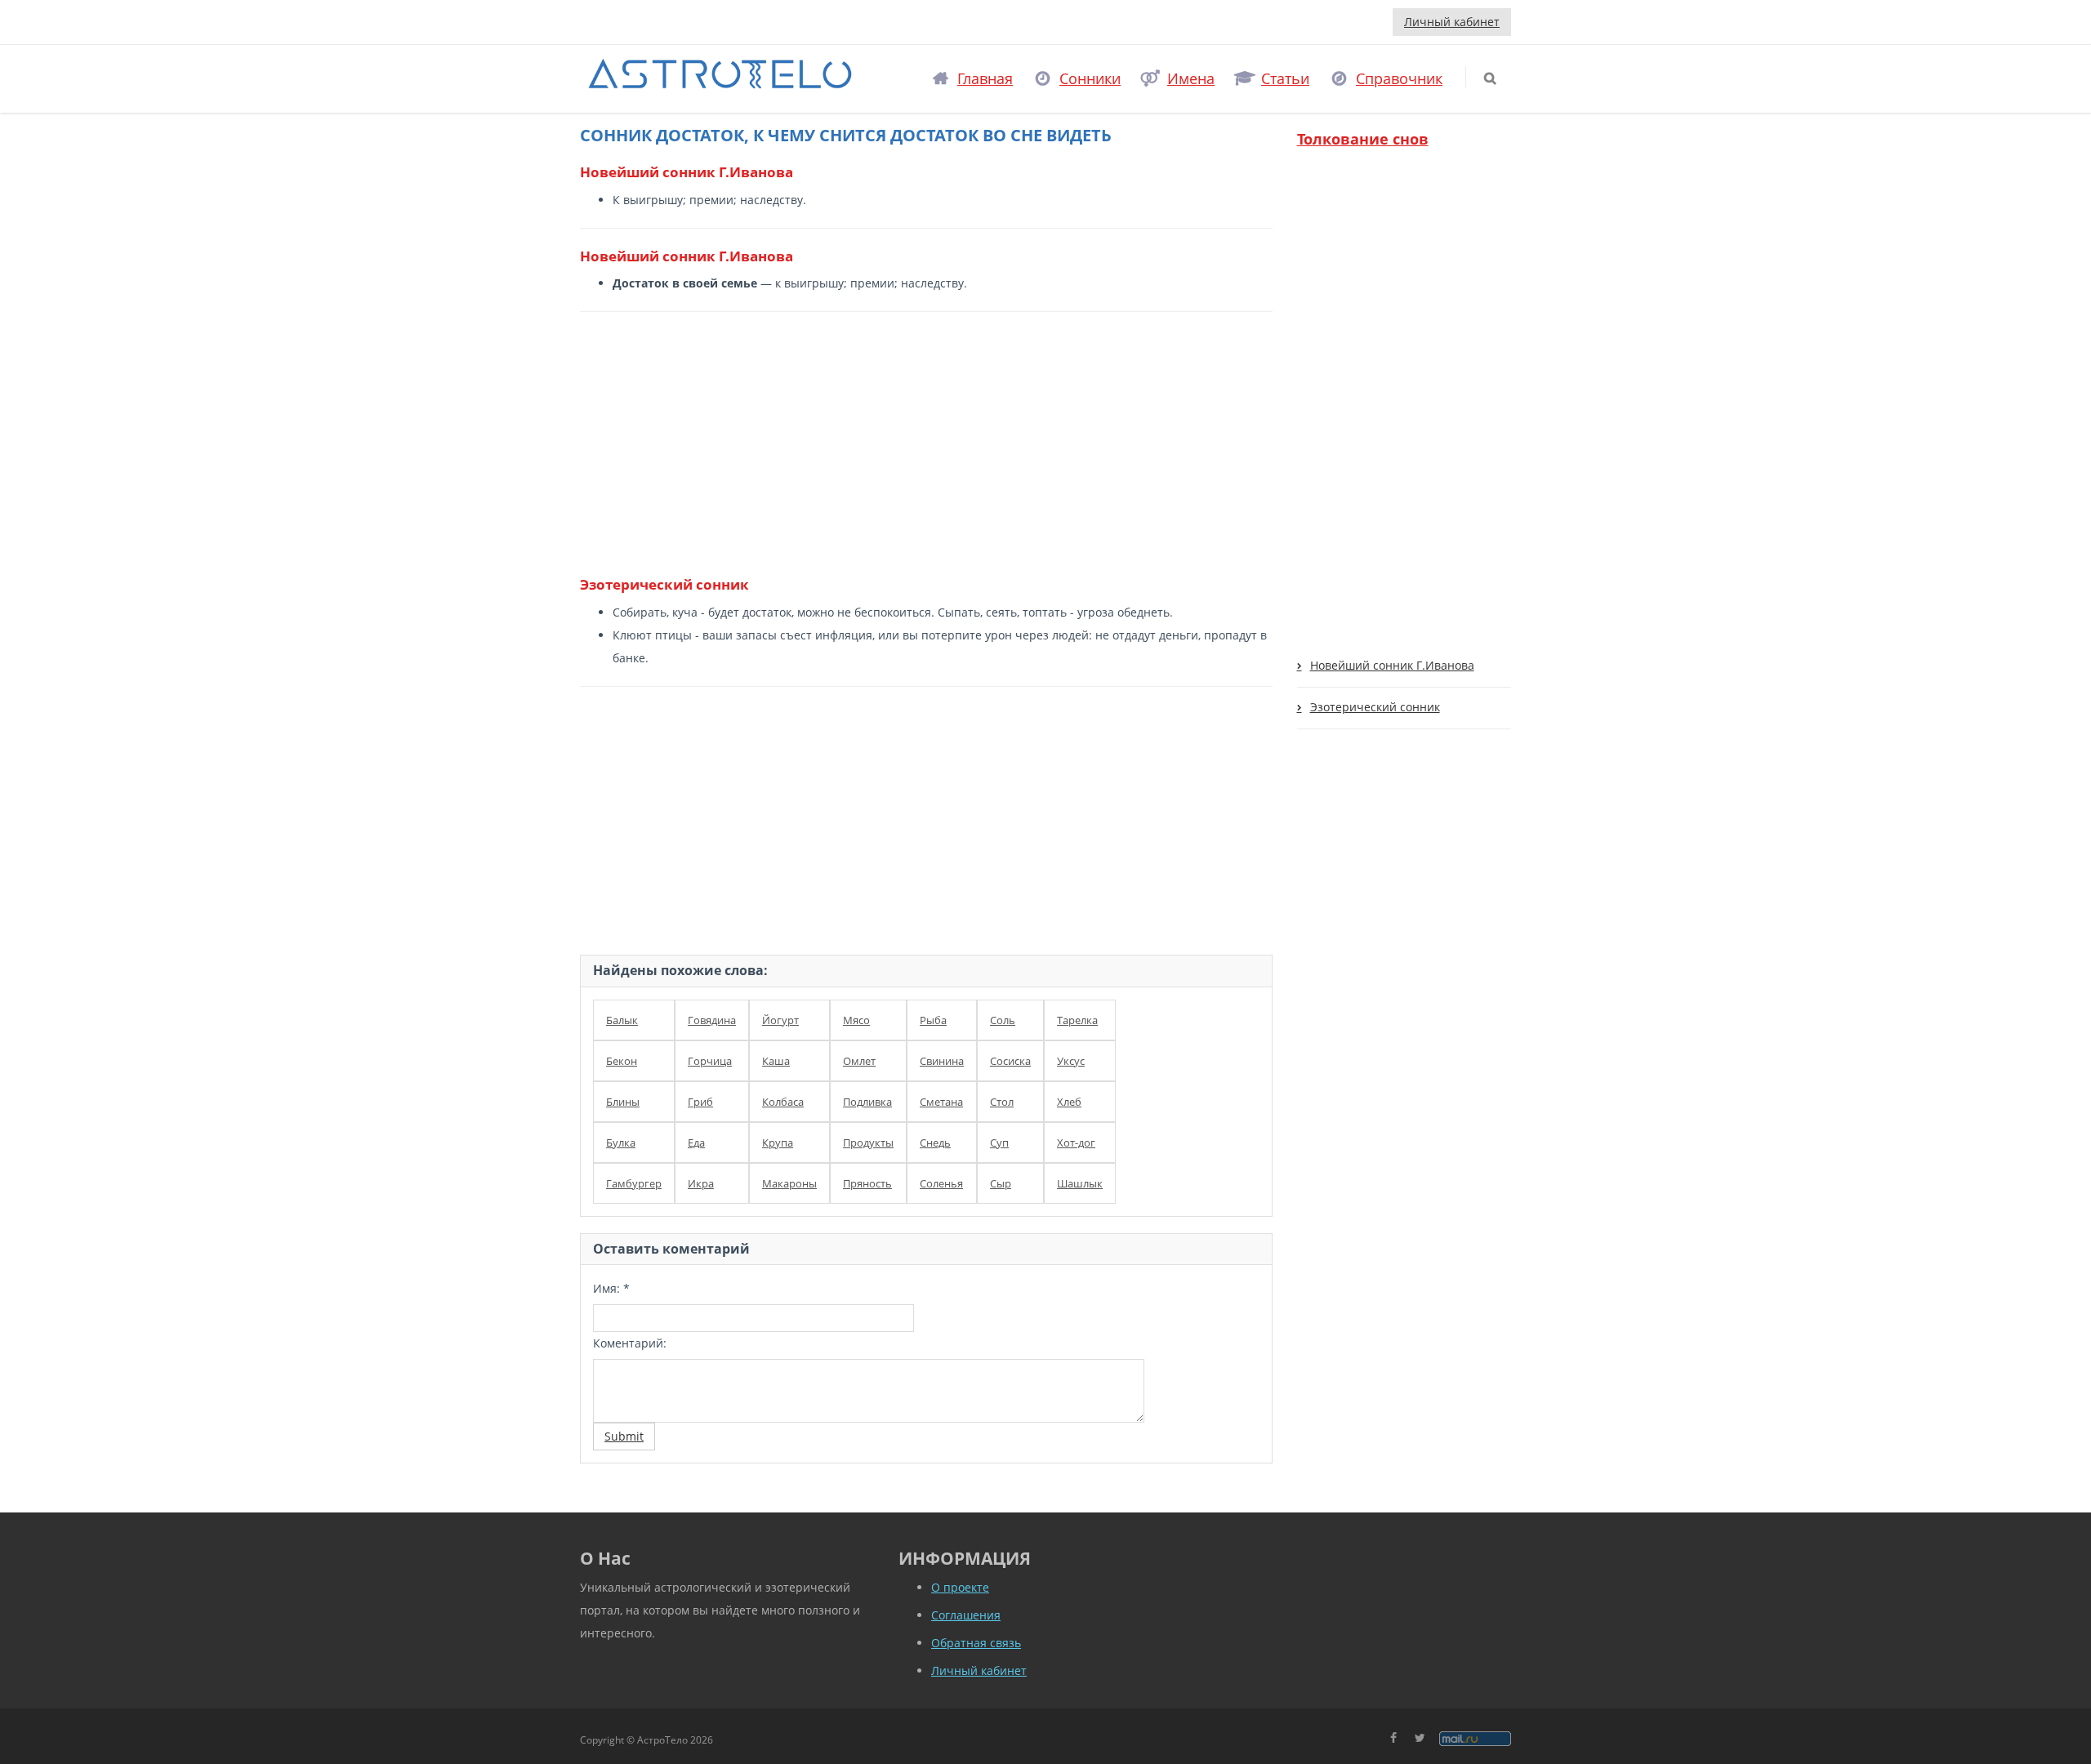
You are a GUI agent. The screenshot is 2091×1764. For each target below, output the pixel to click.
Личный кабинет (1452, 22)
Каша (776, 1061)
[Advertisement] (920, 443)
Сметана (941, 1102)
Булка (621, 1143)
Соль (1003, 1020)
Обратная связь (976, 1643)
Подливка (867, 1102)
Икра (701, 1183)
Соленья (941, 1183)
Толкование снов (1363, 139)
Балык (622, 1020)
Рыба (933, 1020)
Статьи (1285, 78)
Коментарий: (630, 1343)
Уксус (1071, 1061)
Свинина (942, 1061)
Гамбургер (634, 1183)
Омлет (859, 1061)
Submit (624, 1436)
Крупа (778, 1143)
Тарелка (1077, 1020)
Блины (623, 1102)
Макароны (789, 1183)
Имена (1191, 78)
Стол (1002, 1102)
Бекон (622, 1061)
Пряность (867, 1183)
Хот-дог (1076, 1143)
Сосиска (1010, 1061)
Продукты (868, 1143)
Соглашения (966, 1615)
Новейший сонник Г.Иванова (1392, 665)
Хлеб (1069, 1102)
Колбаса (783, 1102)
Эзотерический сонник (1375, 707)
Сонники (1090, 78)
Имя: (611, 1288)
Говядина (712, 1020)
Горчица (710, 1061)
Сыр (1001, 1183)
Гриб (700, 1102)
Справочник (1399, 78)
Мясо (856, 1020)
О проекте (960, 1587)
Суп (999, 1143)
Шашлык (1080, 1183)
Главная (985, 78)
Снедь (935, 1143)
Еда (696, 1143)
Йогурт (780, 1020)
